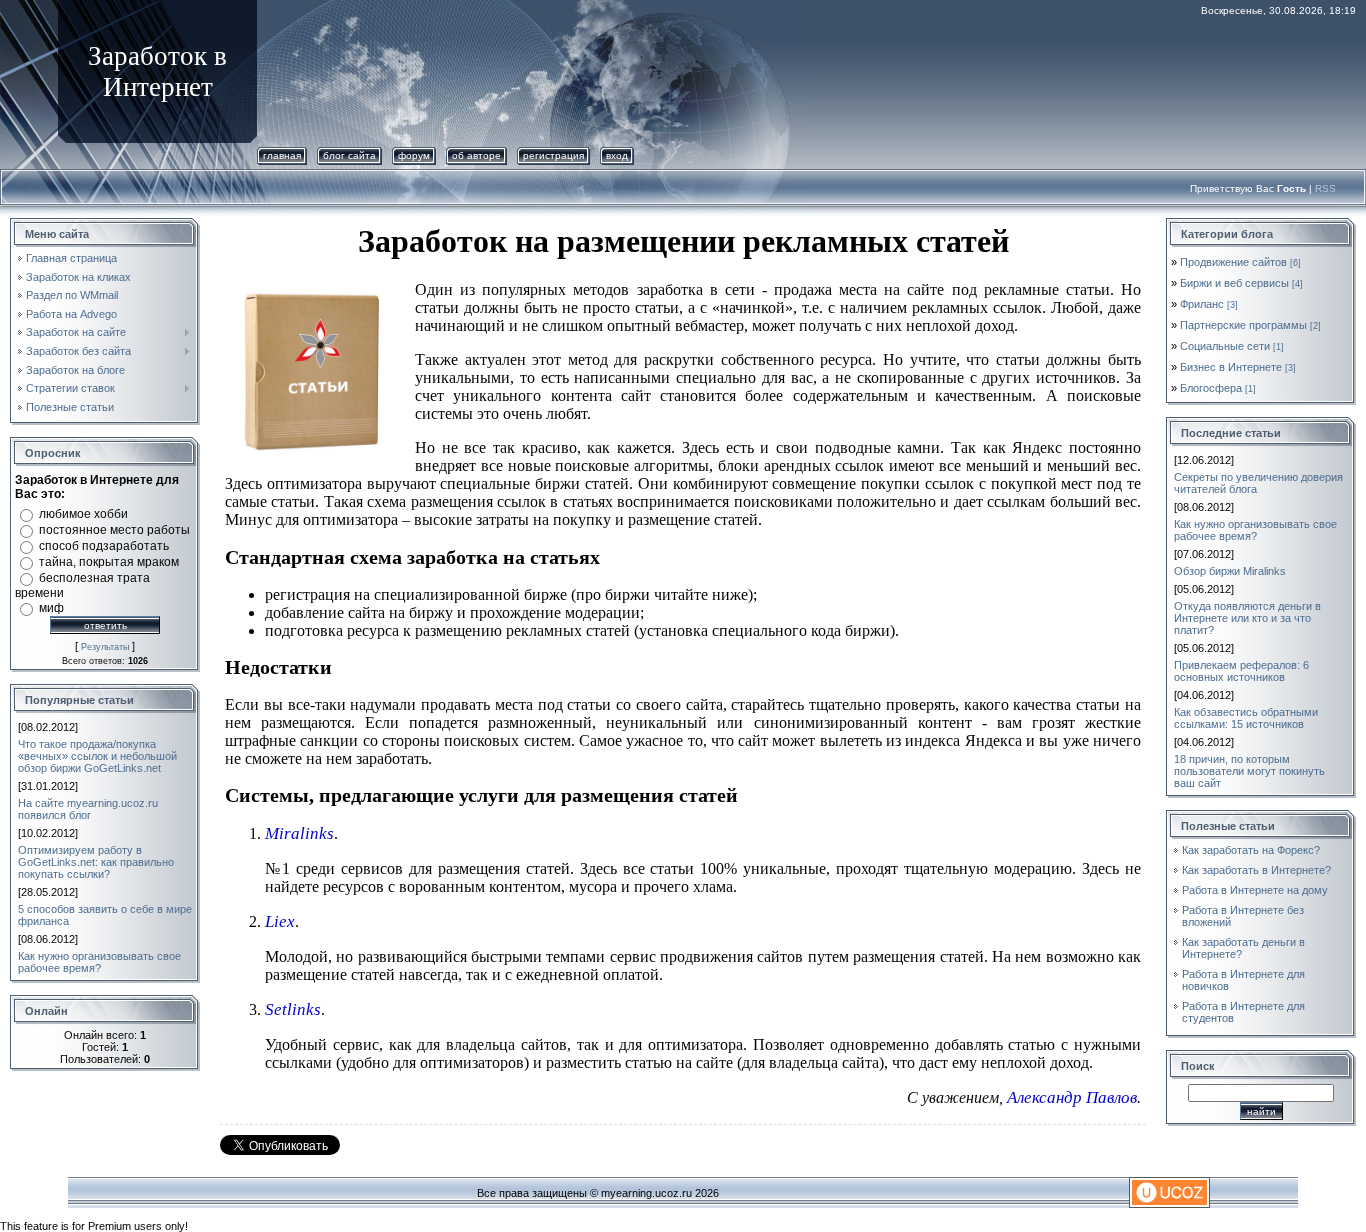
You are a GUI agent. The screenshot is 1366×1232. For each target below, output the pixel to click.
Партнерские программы (1243, 325)
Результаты (105, 647)
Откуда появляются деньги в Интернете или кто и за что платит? (1247, 618)
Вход (617, 155)
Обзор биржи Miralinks (1230, 571)
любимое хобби (83, 514)
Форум (414, 155)
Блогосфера (1211, 388)
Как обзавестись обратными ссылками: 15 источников (1246, 718)
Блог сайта (349, 155)
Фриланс (1202, 304)
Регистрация (553, 155)
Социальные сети (1225, 346)
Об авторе (476, 155)
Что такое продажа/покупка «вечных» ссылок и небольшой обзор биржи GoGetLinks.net (97, 756)
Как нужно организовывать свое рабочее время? (99, 962)
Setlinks (293, 1009)
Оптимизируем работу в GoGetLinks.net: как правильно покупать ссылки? (96, 862)
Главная (282, 155)
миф (51, 608)
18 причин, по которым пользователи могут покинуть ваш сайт (1249, 771)
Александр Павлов (1072, 1097)
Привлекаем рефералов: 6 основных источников (1241, 671)
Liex (280, 921)
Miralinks (299, 833)
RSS (1325, 188)
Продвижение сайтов (1233, 262)
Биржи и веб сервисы (1234, 283)
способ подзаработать (104, 546)
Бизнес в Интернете (1231, 367)
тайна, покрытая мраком (109, 562)
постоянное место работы (114, 530)
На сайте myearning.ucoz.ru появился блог (88, 809)
